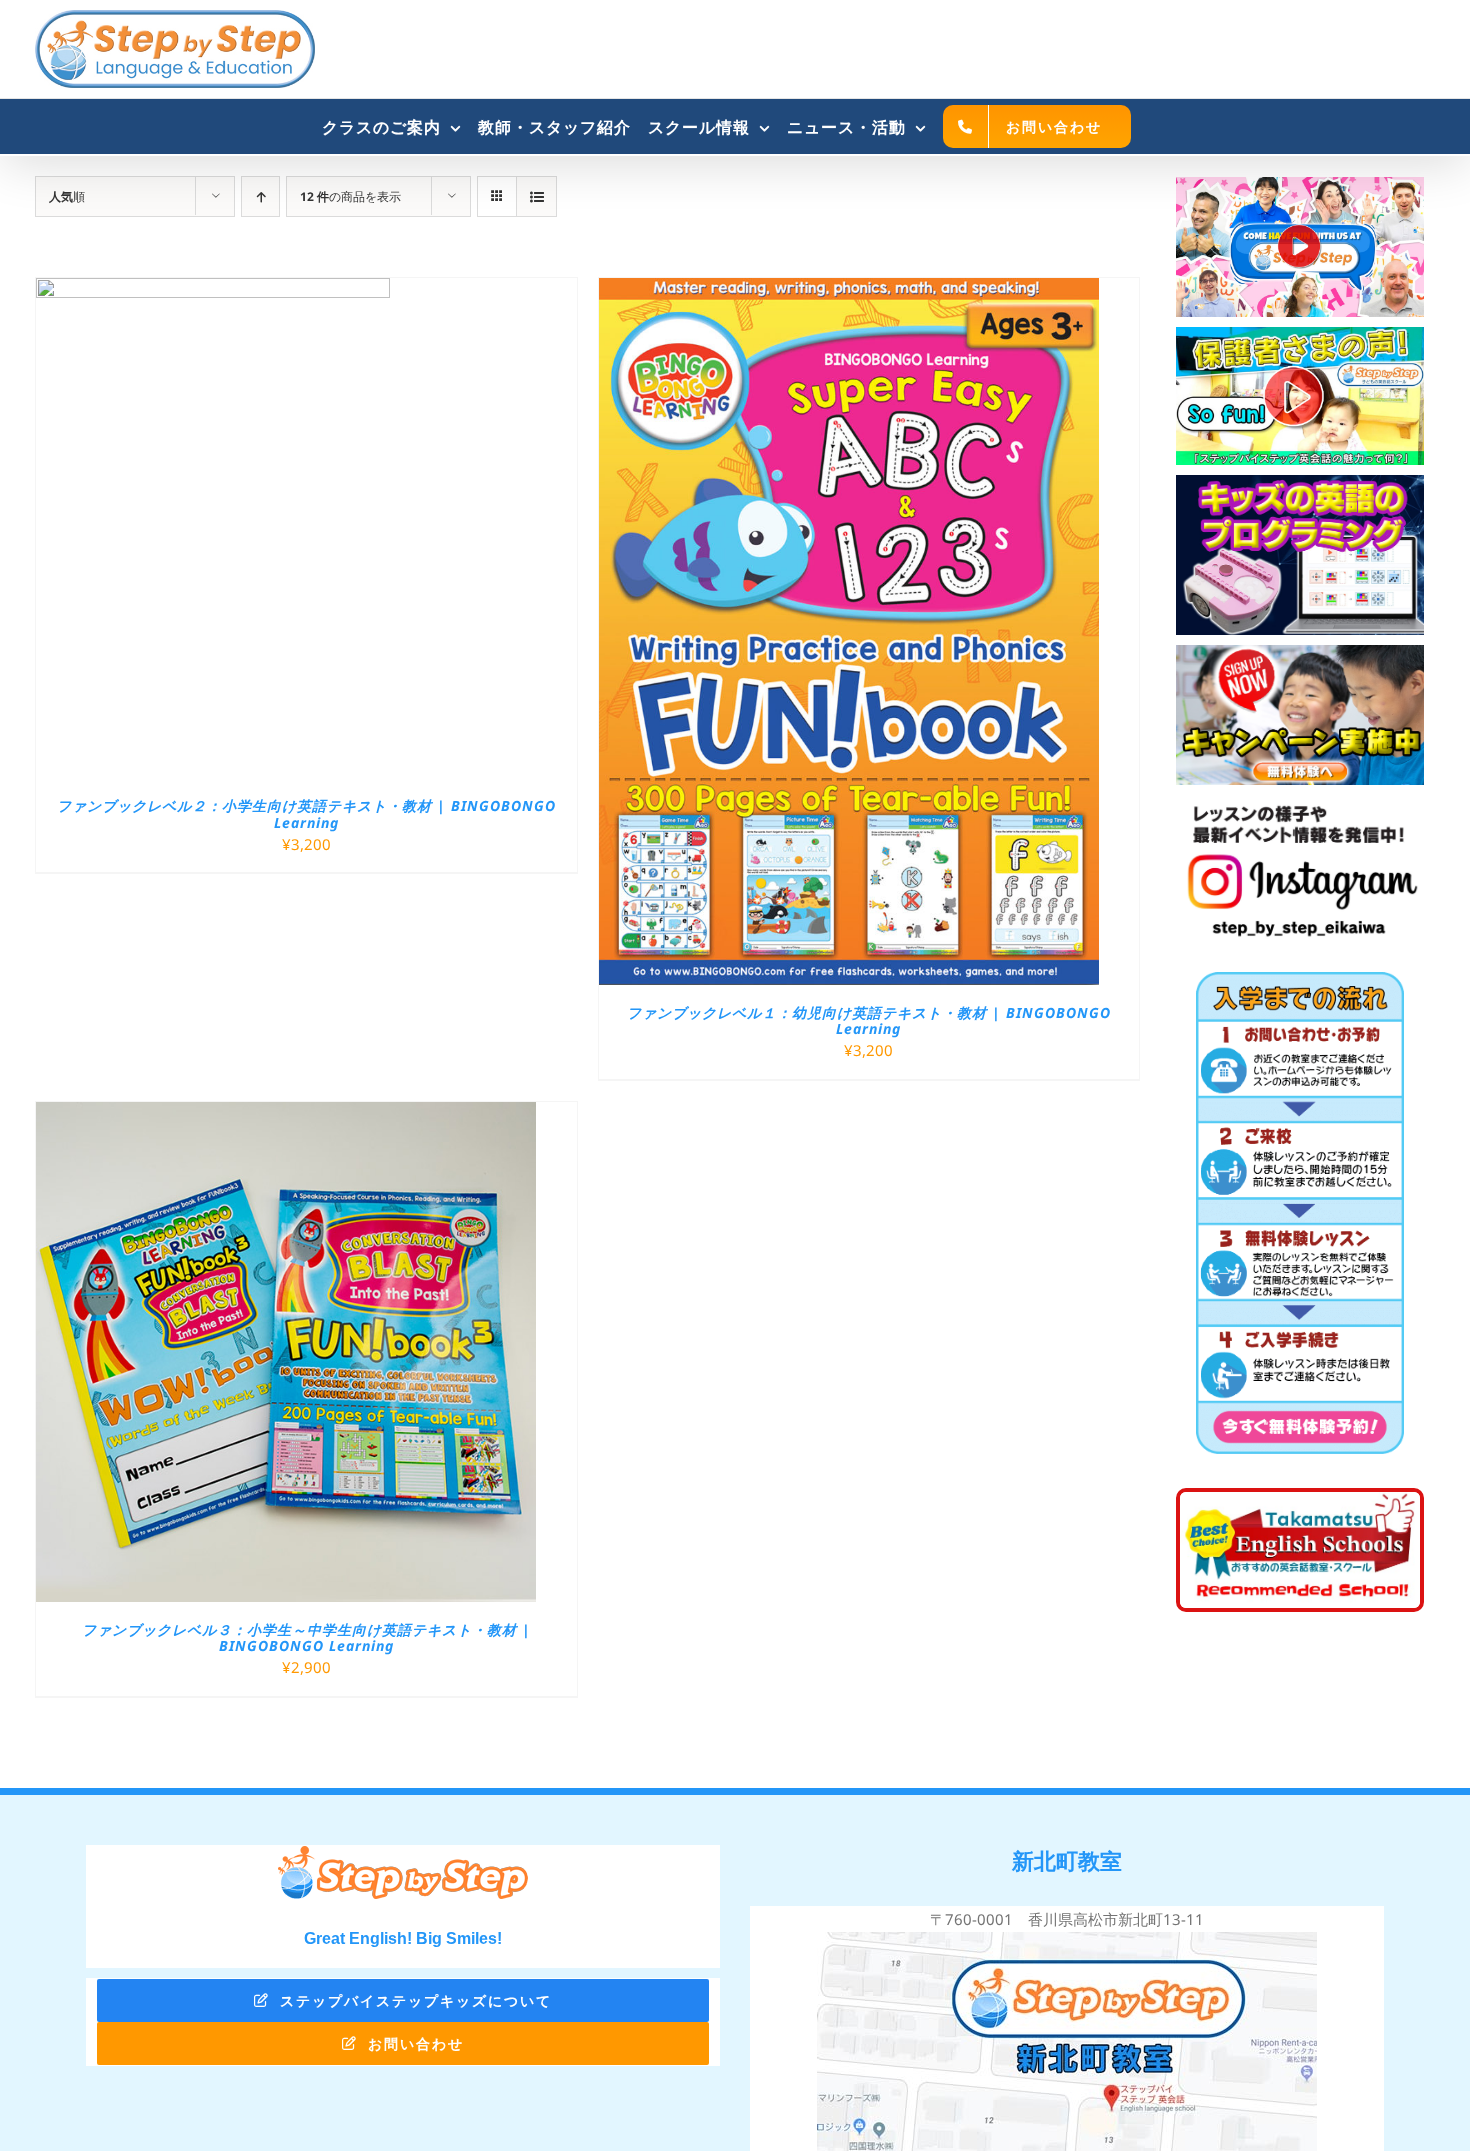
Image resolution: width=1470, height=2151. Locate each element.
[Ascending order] (260, 196)
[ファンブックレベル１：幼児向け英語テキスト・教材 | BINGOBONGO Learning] (849, 290)
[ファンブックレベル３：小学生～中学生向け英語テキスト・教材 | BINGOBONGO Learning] (286, 1114)
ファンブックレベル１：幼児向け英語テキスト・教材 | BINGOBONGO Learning (869, 1021)
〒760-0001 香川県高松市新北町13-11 (1067, 1919)
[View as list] (536, 196)
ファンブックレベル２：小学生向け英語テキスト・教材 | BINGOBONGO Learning (306, 814)
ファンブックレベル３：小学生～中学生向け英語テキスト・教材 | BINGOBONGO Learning (306, 1638)
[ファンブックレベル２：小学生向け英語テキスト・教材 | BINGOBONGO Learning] (213, 290)
